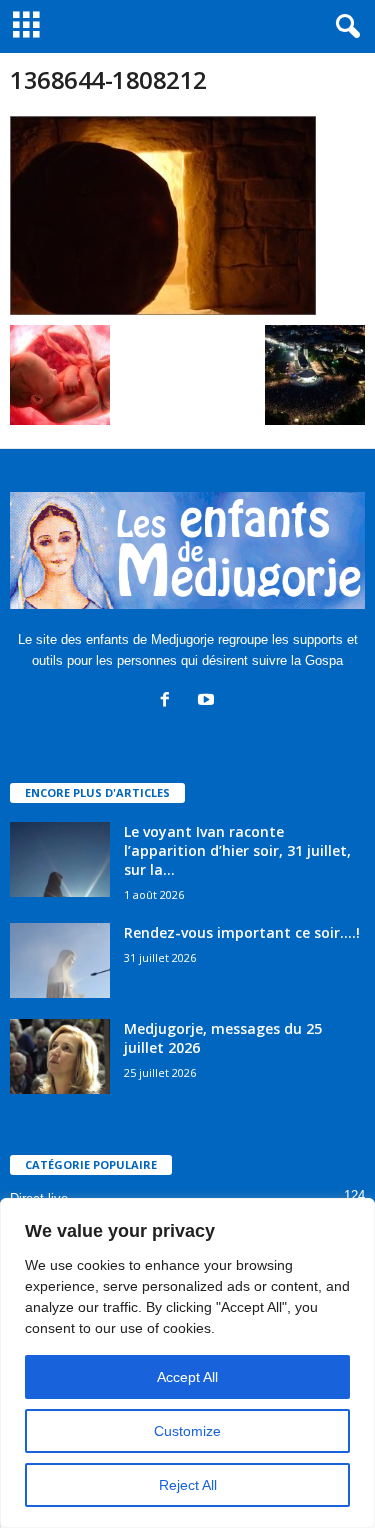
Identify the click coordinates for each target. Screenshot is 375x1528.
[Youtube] (208, 701)
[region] (187, 1363)
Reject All (188, 1485)
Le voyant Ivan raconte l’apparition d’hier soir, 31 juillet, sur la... (237, 850)
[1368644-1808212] (187, 215)
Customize (187, 1431)
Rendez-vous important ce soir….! (242, 932)
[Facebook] (169, 701)
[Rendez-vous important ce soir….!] (60, 960)
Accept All (187, 1377)
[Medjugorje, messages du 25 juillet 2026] (60, 1056)
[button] (344, 27)
